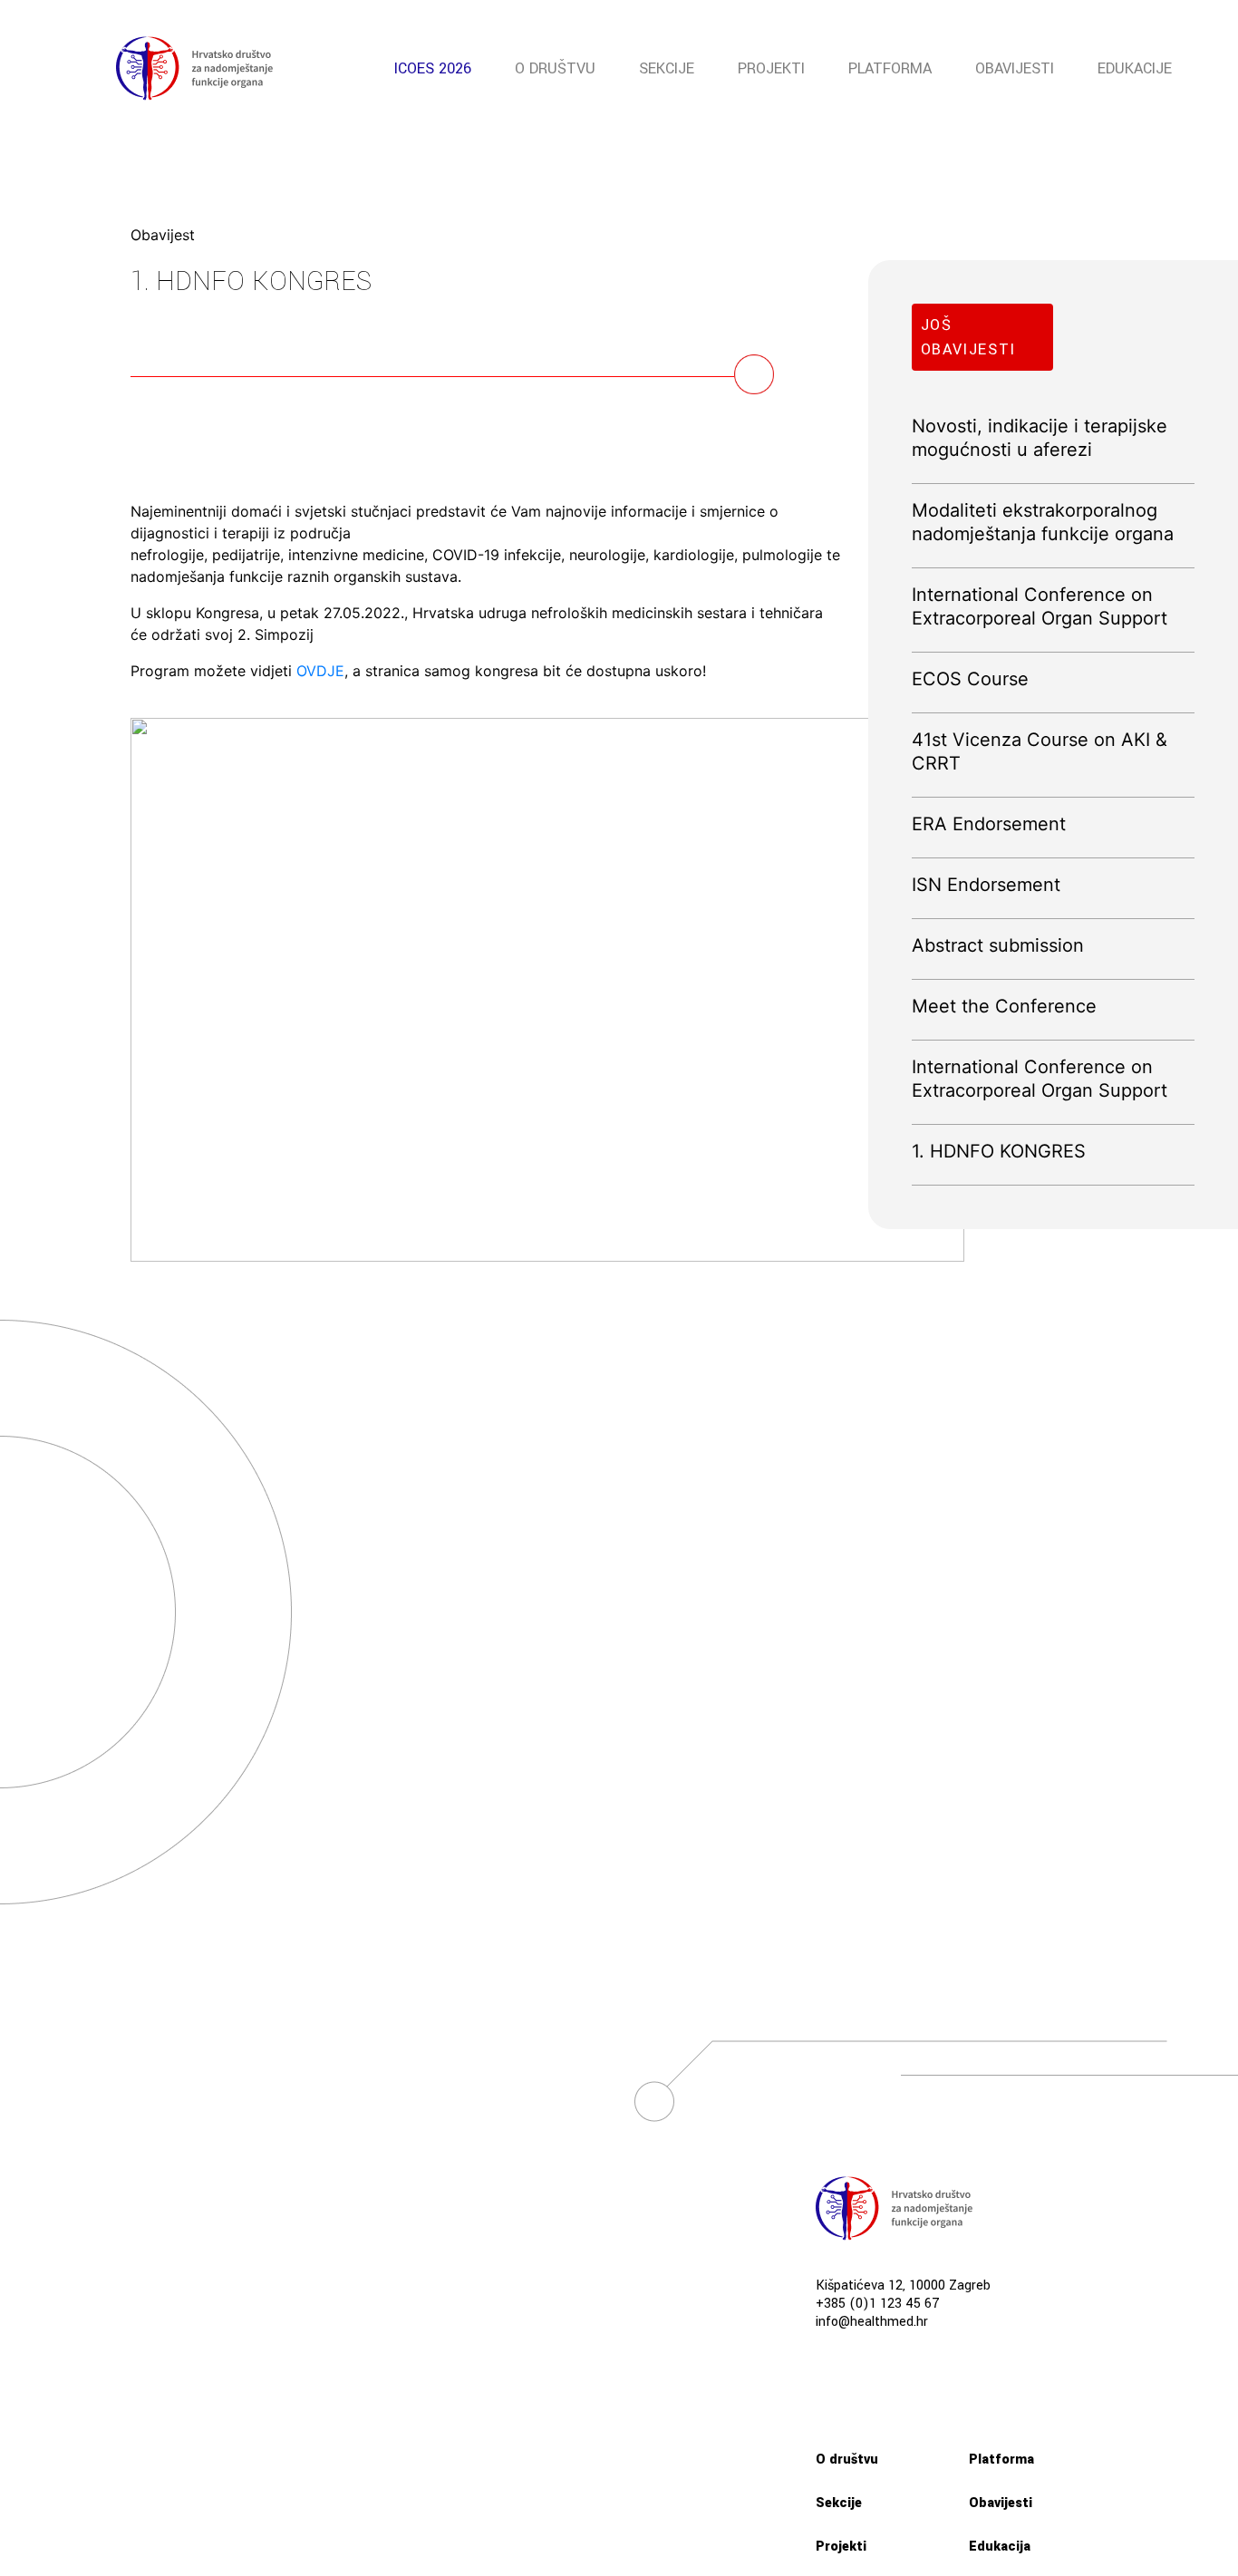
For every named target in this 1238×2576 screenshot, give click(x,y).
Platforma (890, 68)
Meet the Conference (1004, 1006)
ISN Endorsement (986, 885)
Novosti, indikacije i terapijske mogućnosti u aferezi (1040, 438)
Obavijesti (1015, 68)
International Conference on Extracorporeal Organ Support (1040, 606)
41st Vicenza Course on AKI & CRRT (1040, 751)
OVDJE (320, 671)
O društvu (555, 68)
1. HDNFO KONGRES (999, 1151)
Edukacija (1000, 2547)
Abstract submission (998, 945)
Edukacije (1135, 68)
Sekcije (667, 68)
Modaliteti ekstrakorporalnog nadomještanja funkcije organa (1043, 522)
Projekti (771, 68)
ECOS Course (970, 679)
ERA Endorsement (989, 824)
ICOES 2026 (433, 68)
